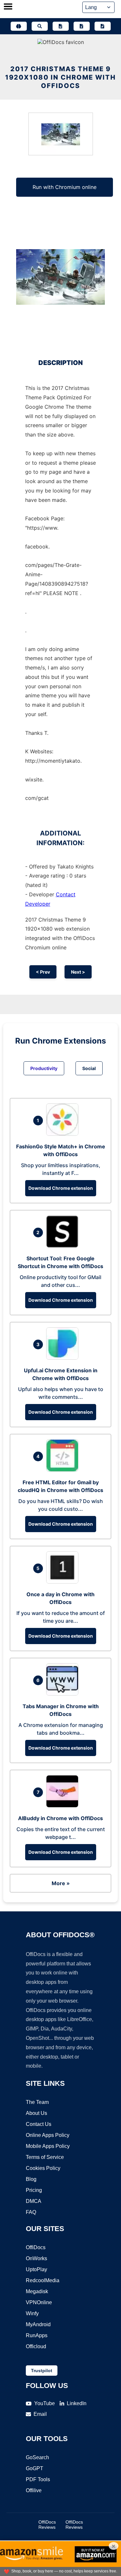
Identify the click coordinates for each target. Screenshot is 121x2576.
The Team (37, 2102)
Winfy (32, 2313)
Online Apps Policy (48, 2135)
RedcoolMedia (43, 2280)
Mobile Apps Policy (48, 2146)
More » (61, 1883)
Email (40, 2414)
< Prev (43, 972)
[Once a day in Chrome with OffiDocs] (64, 1582)
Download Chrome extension (61, 1188)
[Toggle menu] (8, 7)
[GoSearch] (40, 26)
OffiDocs (36, 2247)
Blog (31, 2179)
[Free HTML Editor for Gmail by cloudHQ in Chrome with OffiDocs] (64, 1470)
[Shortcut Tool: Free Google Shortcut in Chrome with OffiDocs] (64, 1246)
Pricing (34, 2190)
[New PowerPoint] (103, 26)
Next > (78, 972)
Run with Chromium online (65, 187)
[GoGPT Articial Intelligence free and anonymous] (19, 26)
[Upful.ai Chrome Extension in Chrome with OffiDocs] (64, 1358)
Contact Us (39, 2124)
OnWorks (36, 2258)
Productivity (44, 1068)
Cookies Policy (43, 2168)
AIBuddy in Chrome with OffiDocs (60, 1818)
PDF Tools (38, 2479)
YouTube (45, 2403)
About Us (36, 2113)
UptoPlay (36, 2269)
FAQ (31, 2212)
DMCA (34, 2201)
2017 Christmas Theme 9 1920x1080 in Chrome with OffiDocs (60, 77)
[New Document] (61, 26)
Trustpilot (42, 2371)
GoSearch (37, 2457)
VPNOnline (39, 2302)
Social (89, 1068)
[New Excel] (82, 26)
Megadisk (37, 2291)
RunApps (37, 2335)
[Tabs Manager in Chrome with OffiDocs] (64, 1694)
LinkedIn (77, 2403)
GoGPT (35, 2468)
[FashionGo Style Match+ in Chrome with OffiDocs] (64, 1134)
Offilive (34, 2490)
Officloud (36, 2346)
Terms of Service (45, 2157)
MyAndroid (38, 2324)
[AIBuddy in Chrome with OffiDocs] (64, 1806)
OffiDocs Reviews (47, 2525)
